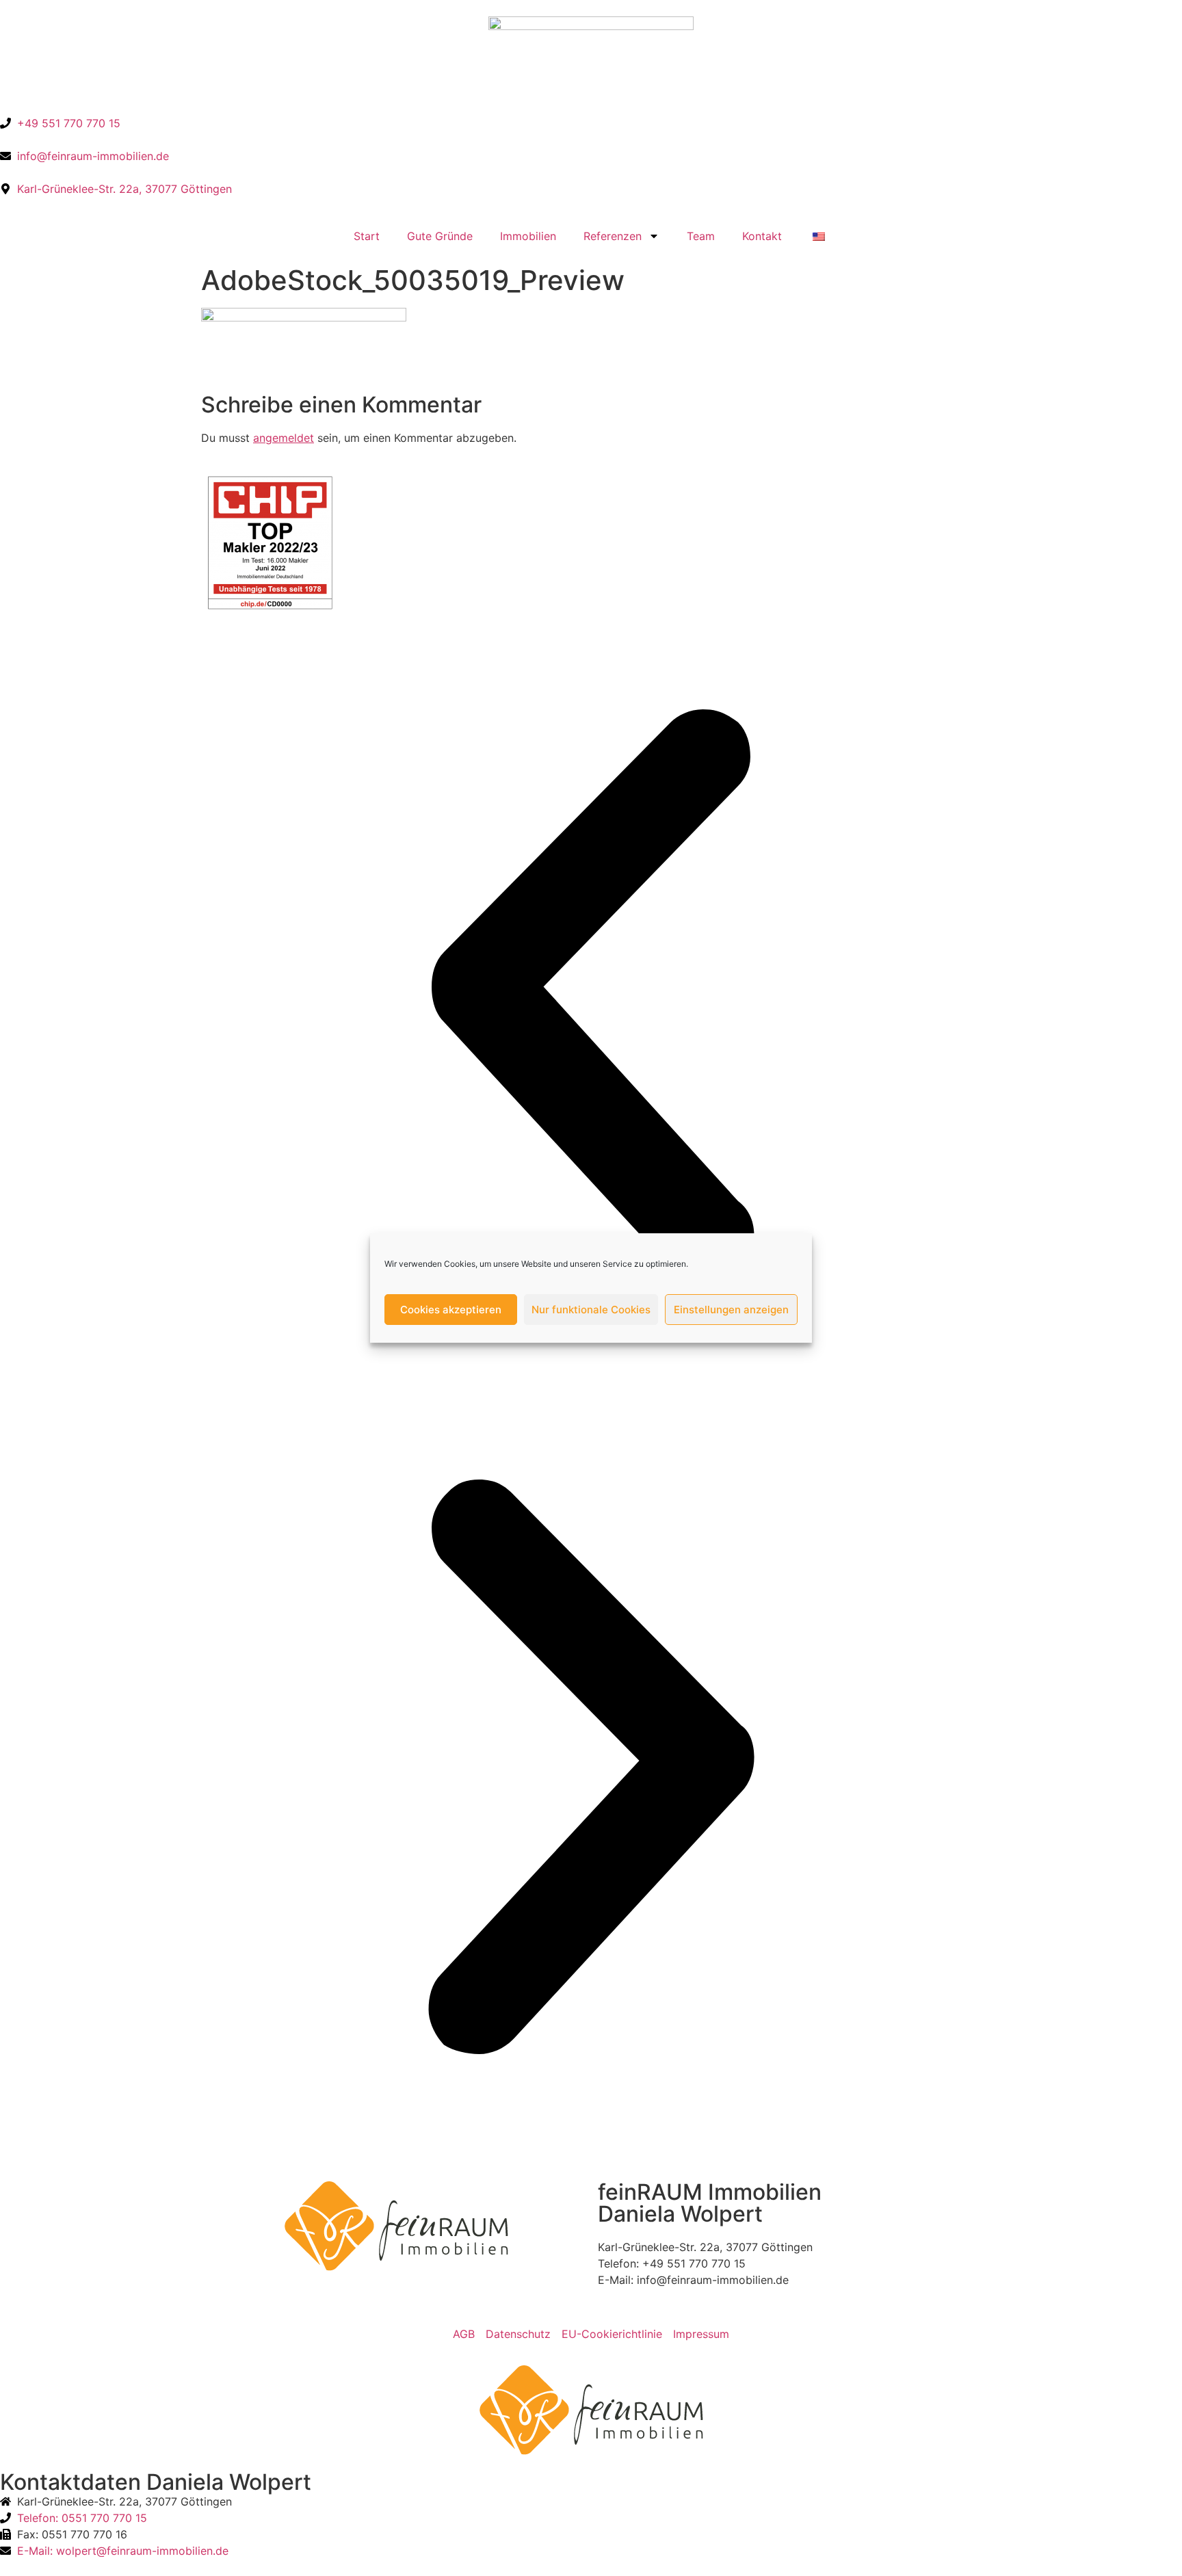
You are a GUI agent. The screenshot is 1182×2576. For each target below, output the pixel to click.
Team (701, 236)
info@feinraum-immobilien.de (713, 2280)
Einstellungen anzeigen (731, 1310)
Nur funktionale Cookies (591, 1310)
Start (367, 236)
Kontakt (762, 236)
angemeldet (284, 438)
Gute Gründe (440, 236)
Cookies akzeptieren (451, 1310)
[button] (591, 999)
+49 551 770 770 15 (694, 2263)
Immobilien (528, 236)
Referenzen (613, 236)
